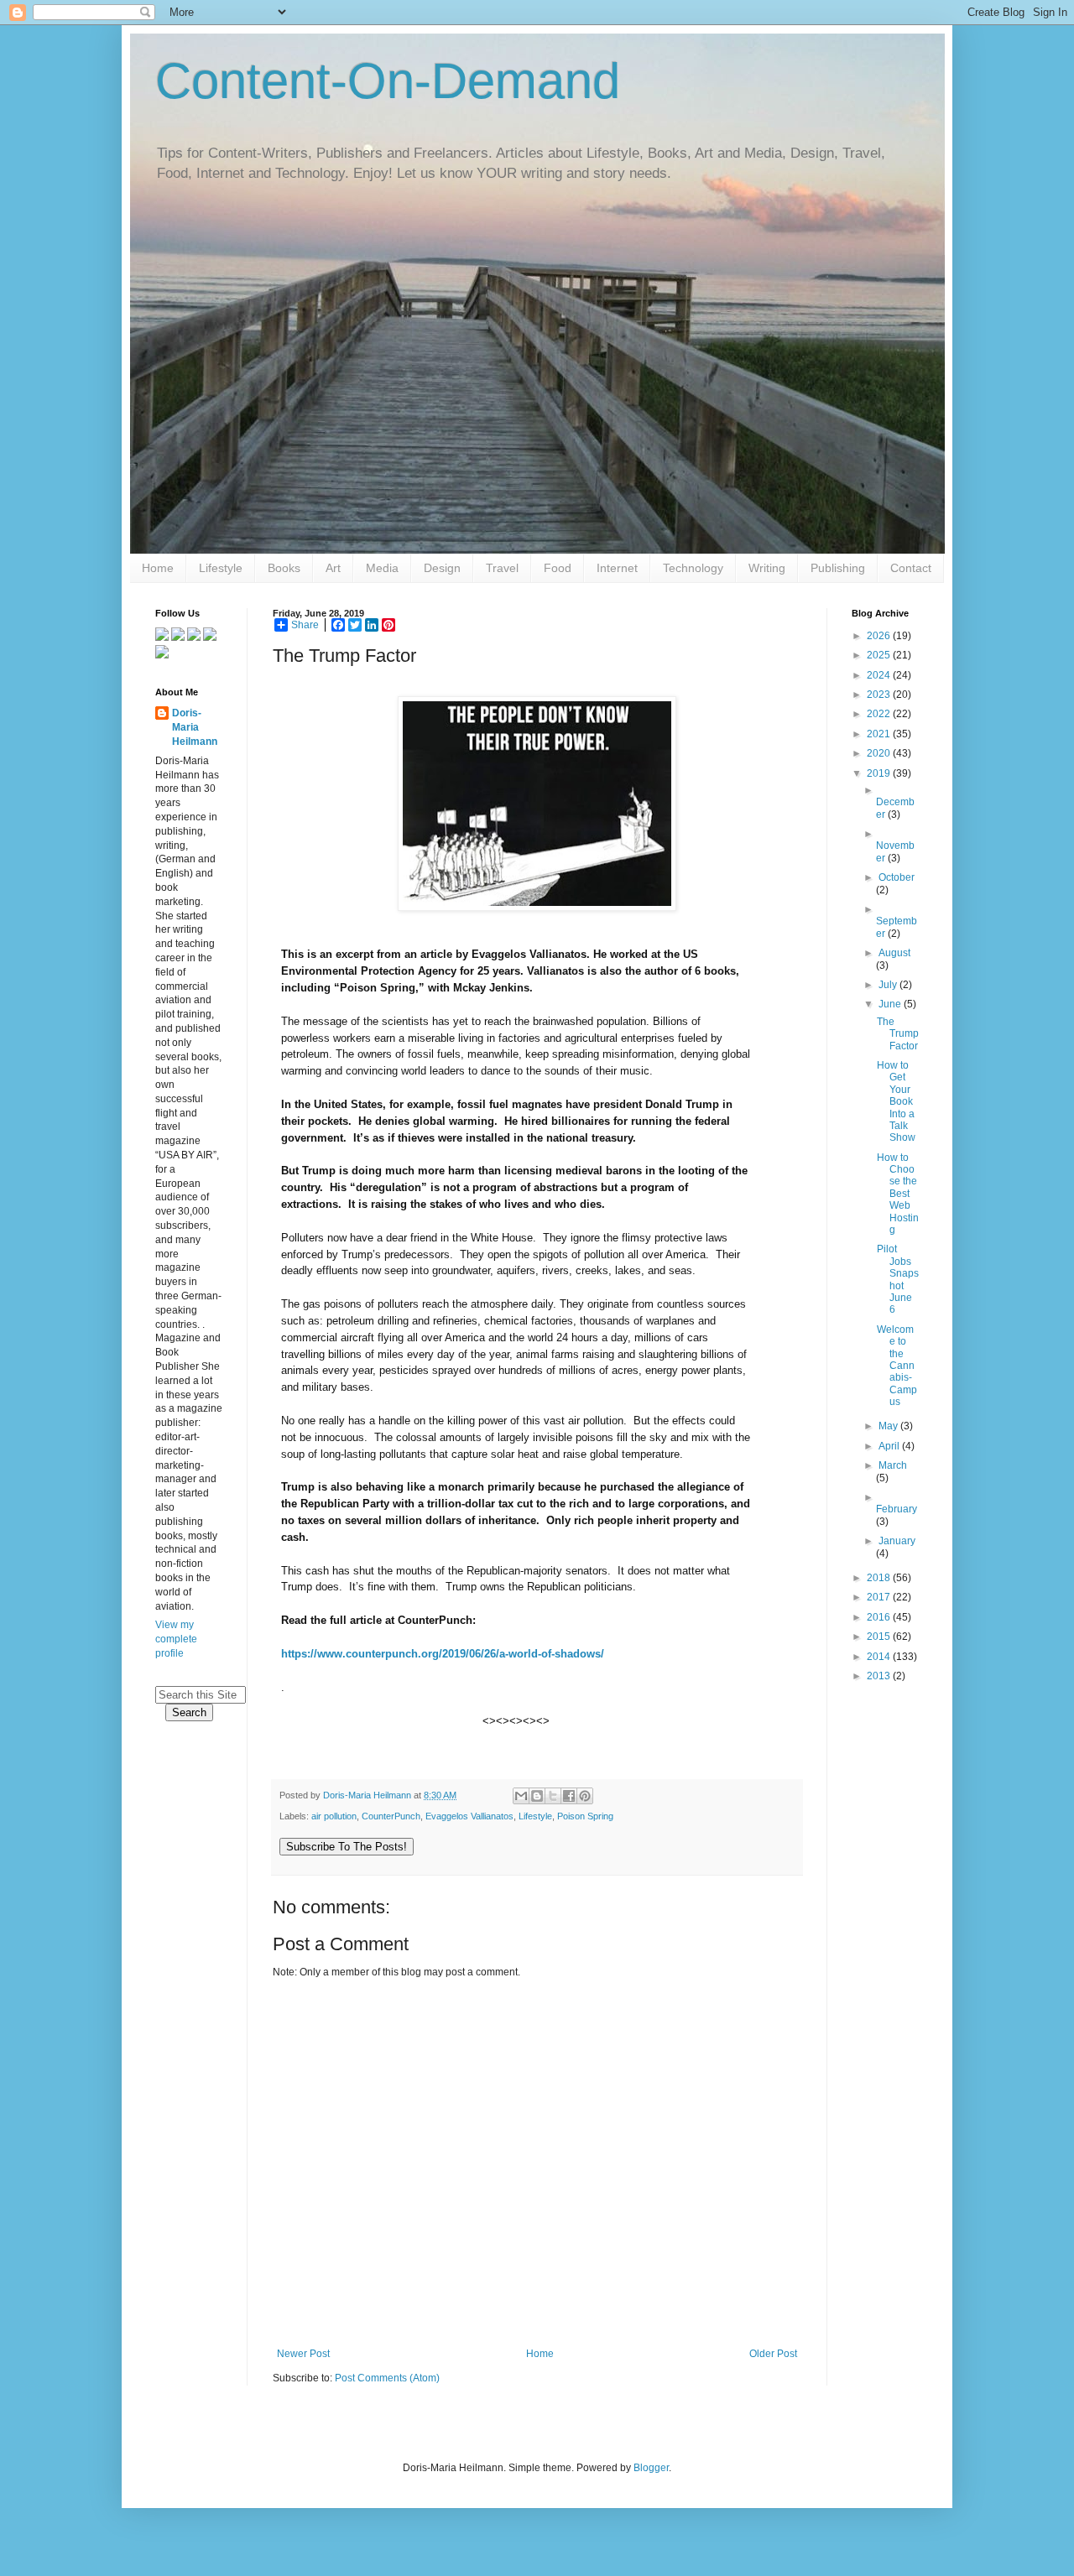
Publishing (838, 568)
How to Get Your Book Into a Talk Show (896, 1101)
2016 (880, 1617)
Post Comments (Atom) (387, 2378)
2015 (880, 1637)
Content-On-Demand (388, 81)
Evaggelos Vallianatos (469, 1816)
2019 (880, 773)
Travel (502, 568)
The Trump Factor (898, 1034)
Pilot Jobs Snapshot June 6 (898, 1279)
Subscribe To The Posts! (347, 1847)
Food (558, 568)
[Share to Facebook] (569, 1796)
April (890, 1446)
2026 (880, 636)
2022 (880, 714)
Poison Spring (585, 1816)
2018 (880, 1578)
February (897, 1509)
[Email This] (521, 1796)
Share (305, 625)
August (894, 953)
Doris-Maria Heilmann (195, 727)
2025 (880, 655)
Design (442, 568)
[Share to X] (553, 1796)
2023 (880, 695)
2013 (880, 1676)
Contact (911, 568)
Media (382, 568)
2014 (880, 1657)
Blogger (651, 2468)
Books (284, 568)
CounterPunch (391, 1816)
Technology (693, 568)
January (897, 1541)
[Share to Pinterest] (585, 1796)
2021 (880, 734)
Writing (767, 568)
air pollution (334, 1816)
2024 (880, 675)
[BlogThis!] (537, 1796)
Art (333, 568)
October (897, 877)
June (891, 1004)
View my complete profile (176, 1639)
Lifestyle (221, 568)
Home (158, 568)
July (889, 985)
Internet (617, 568)
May (889, 1426)
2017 (880, 1597)
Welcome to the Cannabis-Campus (897, 1366)
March (893, 1465)
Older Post (773, 2354)
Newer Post (303, 2354)
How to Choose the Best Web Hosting (898, 1194)
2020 (880, 753)
